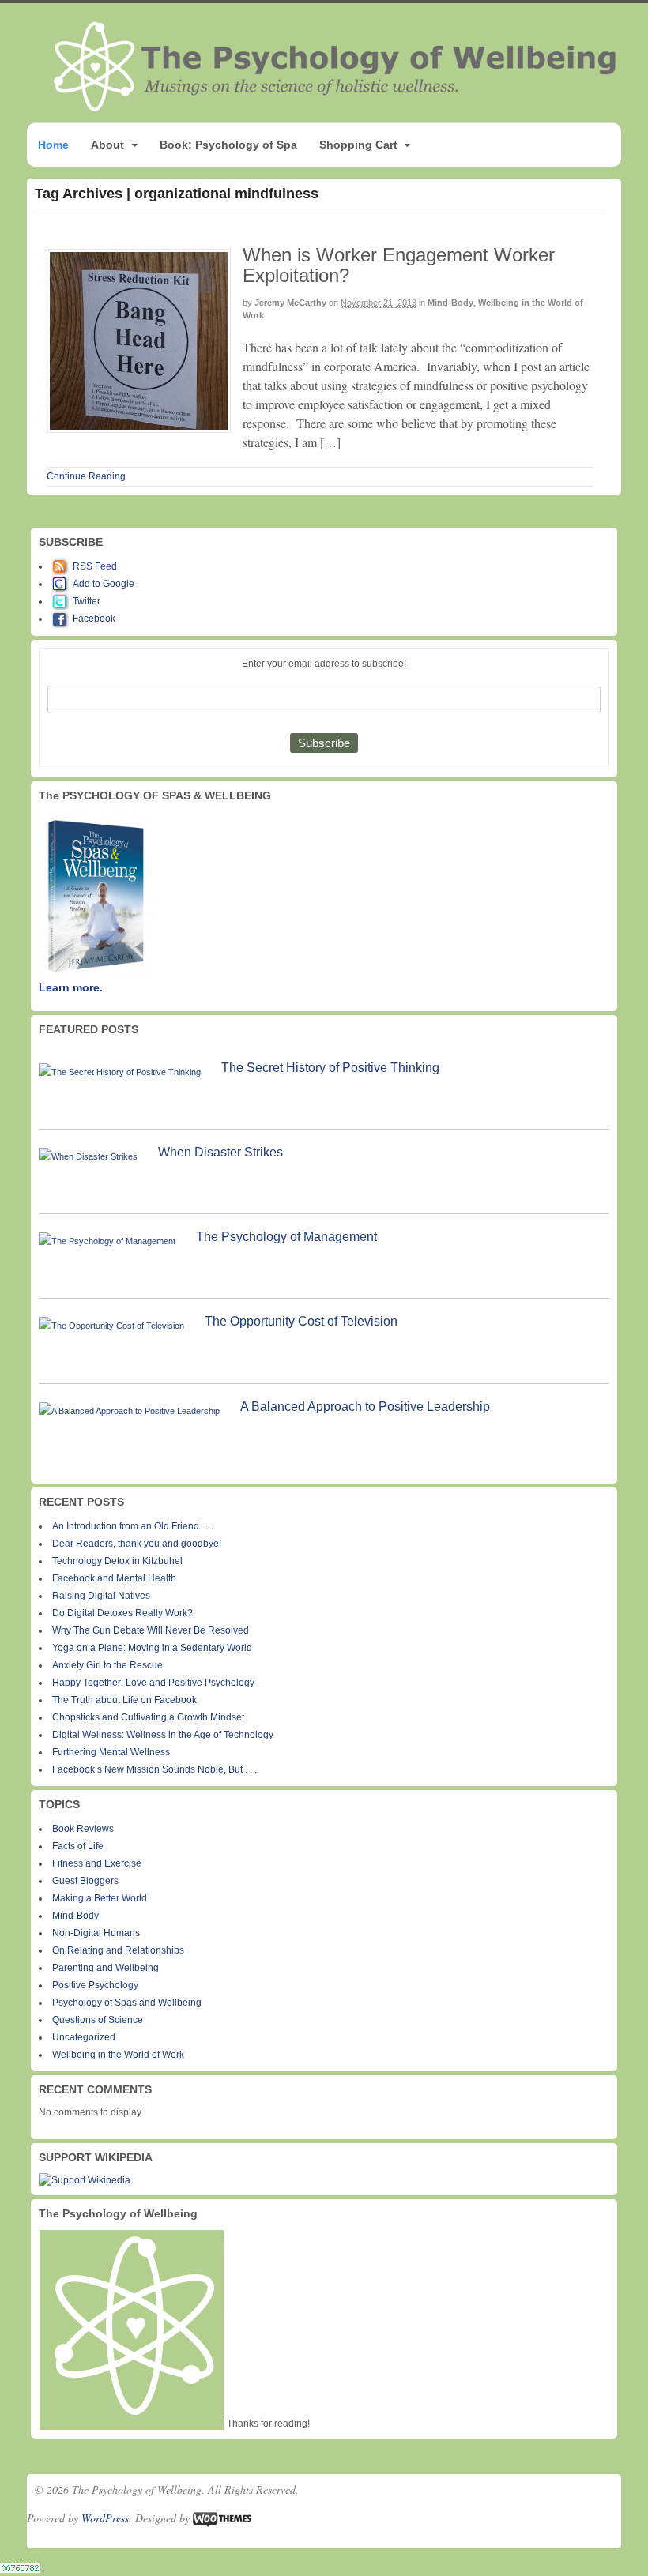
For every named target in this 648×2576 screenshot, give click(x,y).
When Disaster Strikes (220, 1152)
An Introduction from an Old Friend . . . (133, 1526)
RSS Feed (95, 566)
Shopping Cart (358, 145)
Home (53, 145)
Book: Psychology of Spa (228, 145)
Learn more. (71, 987)
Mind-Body (450, 303)
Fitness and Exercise (97, 1863)
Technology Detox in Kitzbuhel (117, 1561)
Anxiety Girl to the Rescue (107, 1665)
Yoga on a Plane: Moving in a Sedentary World (152, 1648)
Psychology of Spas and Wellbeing (127, 2003)
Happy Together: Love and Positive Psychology (153, 1683)
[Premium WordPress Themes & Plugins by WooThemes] (222, 2518)
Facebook (94, 619)
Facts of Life (78, 1846)
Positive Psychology (95, 1985)
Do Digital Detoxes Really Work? (122, 1613)
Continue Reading (86, 476)
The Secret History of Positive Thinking (330, 1068)
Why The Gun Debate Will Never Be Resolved (151, 1630)
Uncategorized (84, 2037)
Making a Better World (100, 1898)
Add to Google (104, 584)
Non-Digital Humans (96, 1933)
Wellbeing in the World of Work (118, 2055)
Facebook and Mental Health (114, 1578)
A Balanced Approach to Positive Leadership (365, 1406)
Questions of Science (98, 2020)
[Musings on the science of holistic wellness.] (336, 106)
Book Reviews (83, 1829)
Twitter (87, 601)
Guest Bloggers (85, 1881)
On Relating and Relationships (118, 1950)
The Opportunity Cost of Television (301, 1321)
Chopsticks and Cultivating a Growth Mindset (148, 1717)
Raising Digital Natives (101, 1596)
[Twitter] (62, 601)
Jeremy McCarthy (290, 303)
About (107, 145)
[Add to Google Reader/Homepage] (62, 584)
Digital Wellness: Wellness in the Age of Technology (163, 1735)
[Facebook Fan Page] (62, 619)
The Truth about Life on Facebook (124, 1700)
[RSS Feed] (62, 566)
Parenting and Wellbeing (105, 1968)
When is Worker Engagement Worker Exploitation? (399, 265)
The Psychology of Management (286, 1237)
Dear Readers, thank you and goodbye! (137, 1544)
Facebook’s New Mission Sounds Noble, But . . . (154, 1769)
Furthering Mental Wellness (111, 1752)
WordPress (105, 2518)
